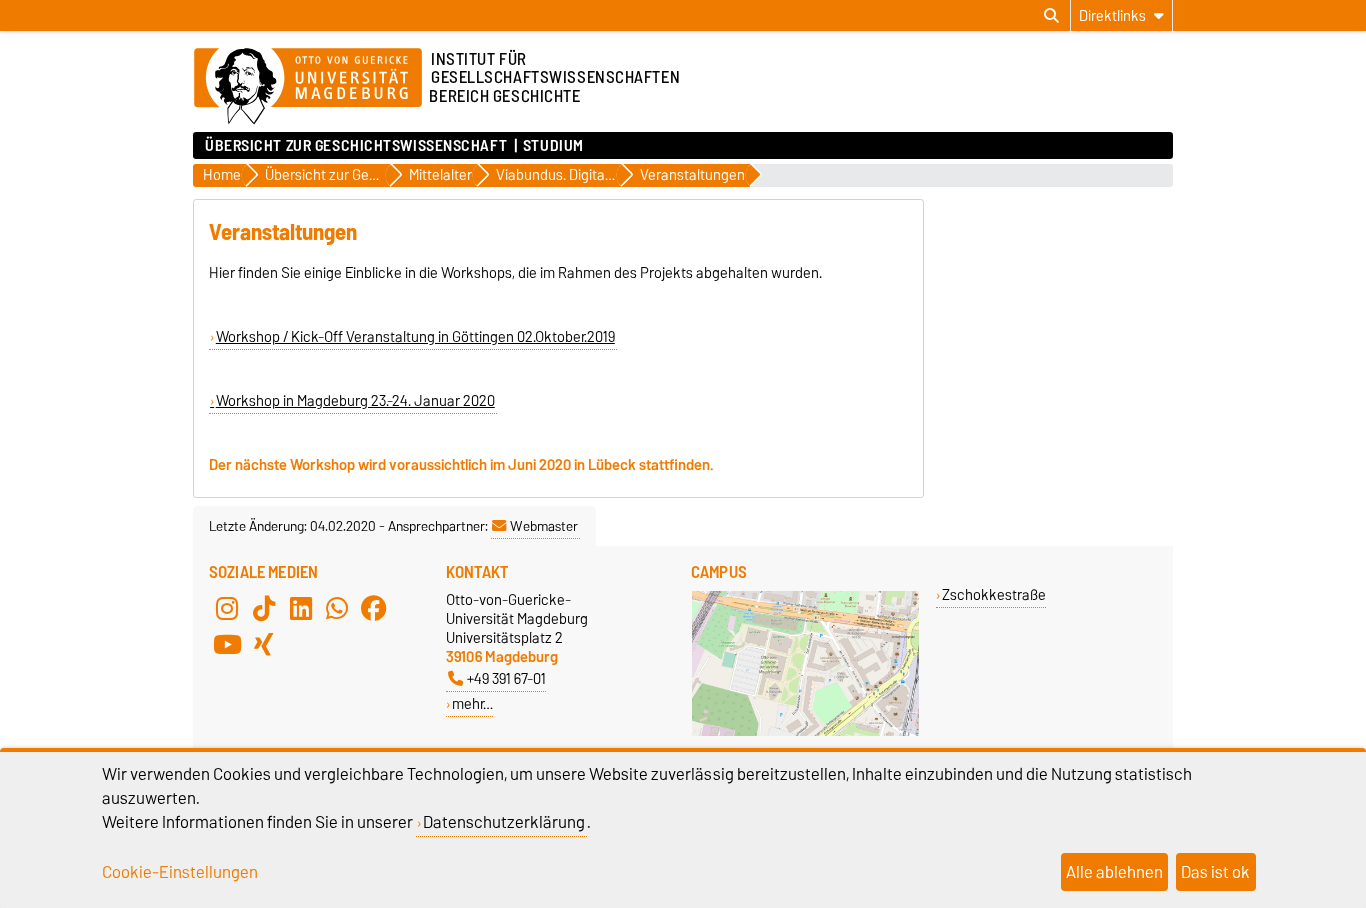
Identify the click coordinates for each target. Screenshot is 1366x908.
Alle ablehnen (1114, 872)
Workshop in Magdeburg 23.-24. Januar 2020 (355, 401)
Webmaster (544, 526)
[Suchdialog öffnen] (1051, 16)
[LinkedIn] (301, 608)
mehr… (472, 703)
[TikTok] (264, 608)
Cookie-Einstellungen (180, 872)
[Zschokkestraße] (805, 731)
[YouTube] (227, 644)
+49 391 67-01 (506, 678)
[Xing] (264, 644)
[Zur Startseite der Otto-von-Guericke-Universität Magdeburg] (308, 87)
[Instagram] (227, 608)
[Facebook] (374, 608)
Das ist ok (1215, 872)
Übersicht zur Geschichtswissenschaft (356, 146)
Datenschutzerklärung (504, 822)
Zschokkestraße (994, 594)
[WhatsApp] (337, 608)
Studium (553, 146)
